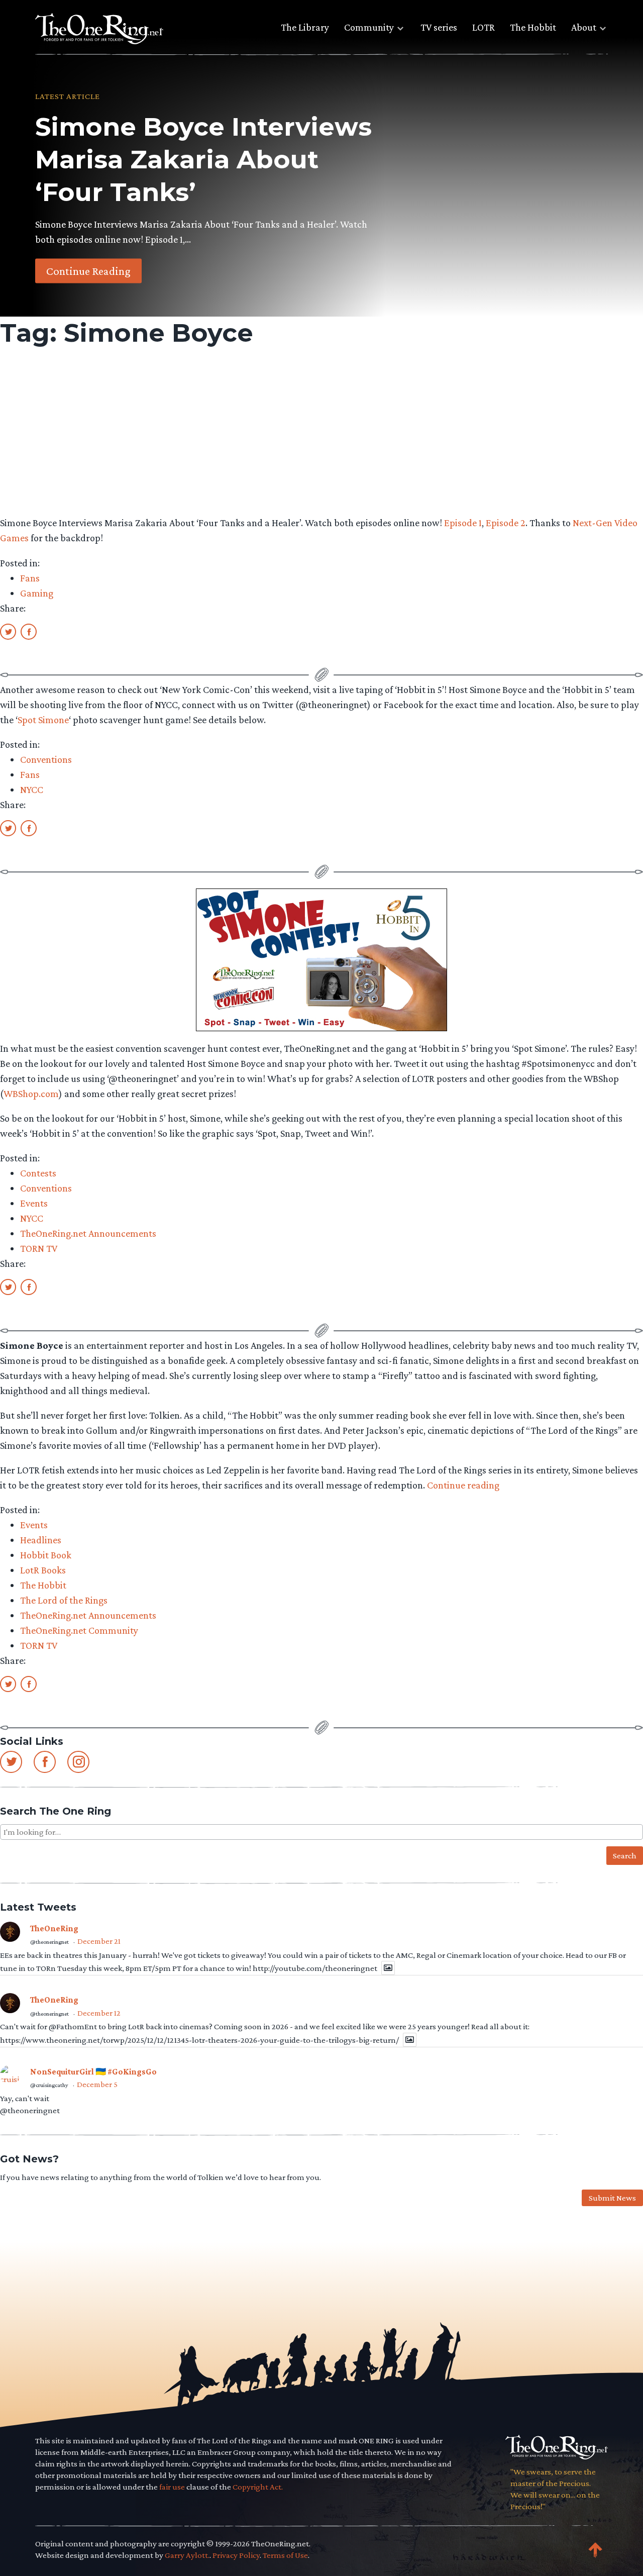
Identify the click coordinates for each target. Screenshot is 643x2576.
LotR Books (43, 1570)
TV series (439, 27)
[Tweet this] (8, 631)
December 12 (99, 2013)
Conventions (46, 759)
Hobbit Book (46, 1555)
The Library (305, 27)
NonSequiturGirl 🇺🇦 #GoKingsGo (93, 2072)
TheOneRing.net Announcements (88, 1233)
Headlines (41, 1540)
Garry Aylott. (187, 2555)
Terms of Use (285, 2555)
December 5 (97, 2084)
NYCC (32, 789)
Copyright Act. (258, 2487)
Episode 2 (506, 523)
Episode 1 (463, 523)
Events (34, 1203)
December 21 (99, 1941)
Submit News (612, 2198)
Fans (30, 578)
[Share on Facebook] (29, 631)
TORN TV (39, 1248)
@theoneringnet (49, 1942)
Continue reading (463, 1485)
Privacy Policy (236, 2555)
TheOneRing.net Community (79, 1630)
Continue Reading (88, 270)
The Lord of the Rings (64, 1600)
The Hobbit (533, 27)
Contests (38, 1173)
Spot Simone (43, 720)
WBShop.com (31, 1094)
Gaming (37, 593)
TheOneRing (54, 1928)
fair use (172, 2487)
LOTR (484, 27)
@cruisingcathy (49, 2085)
